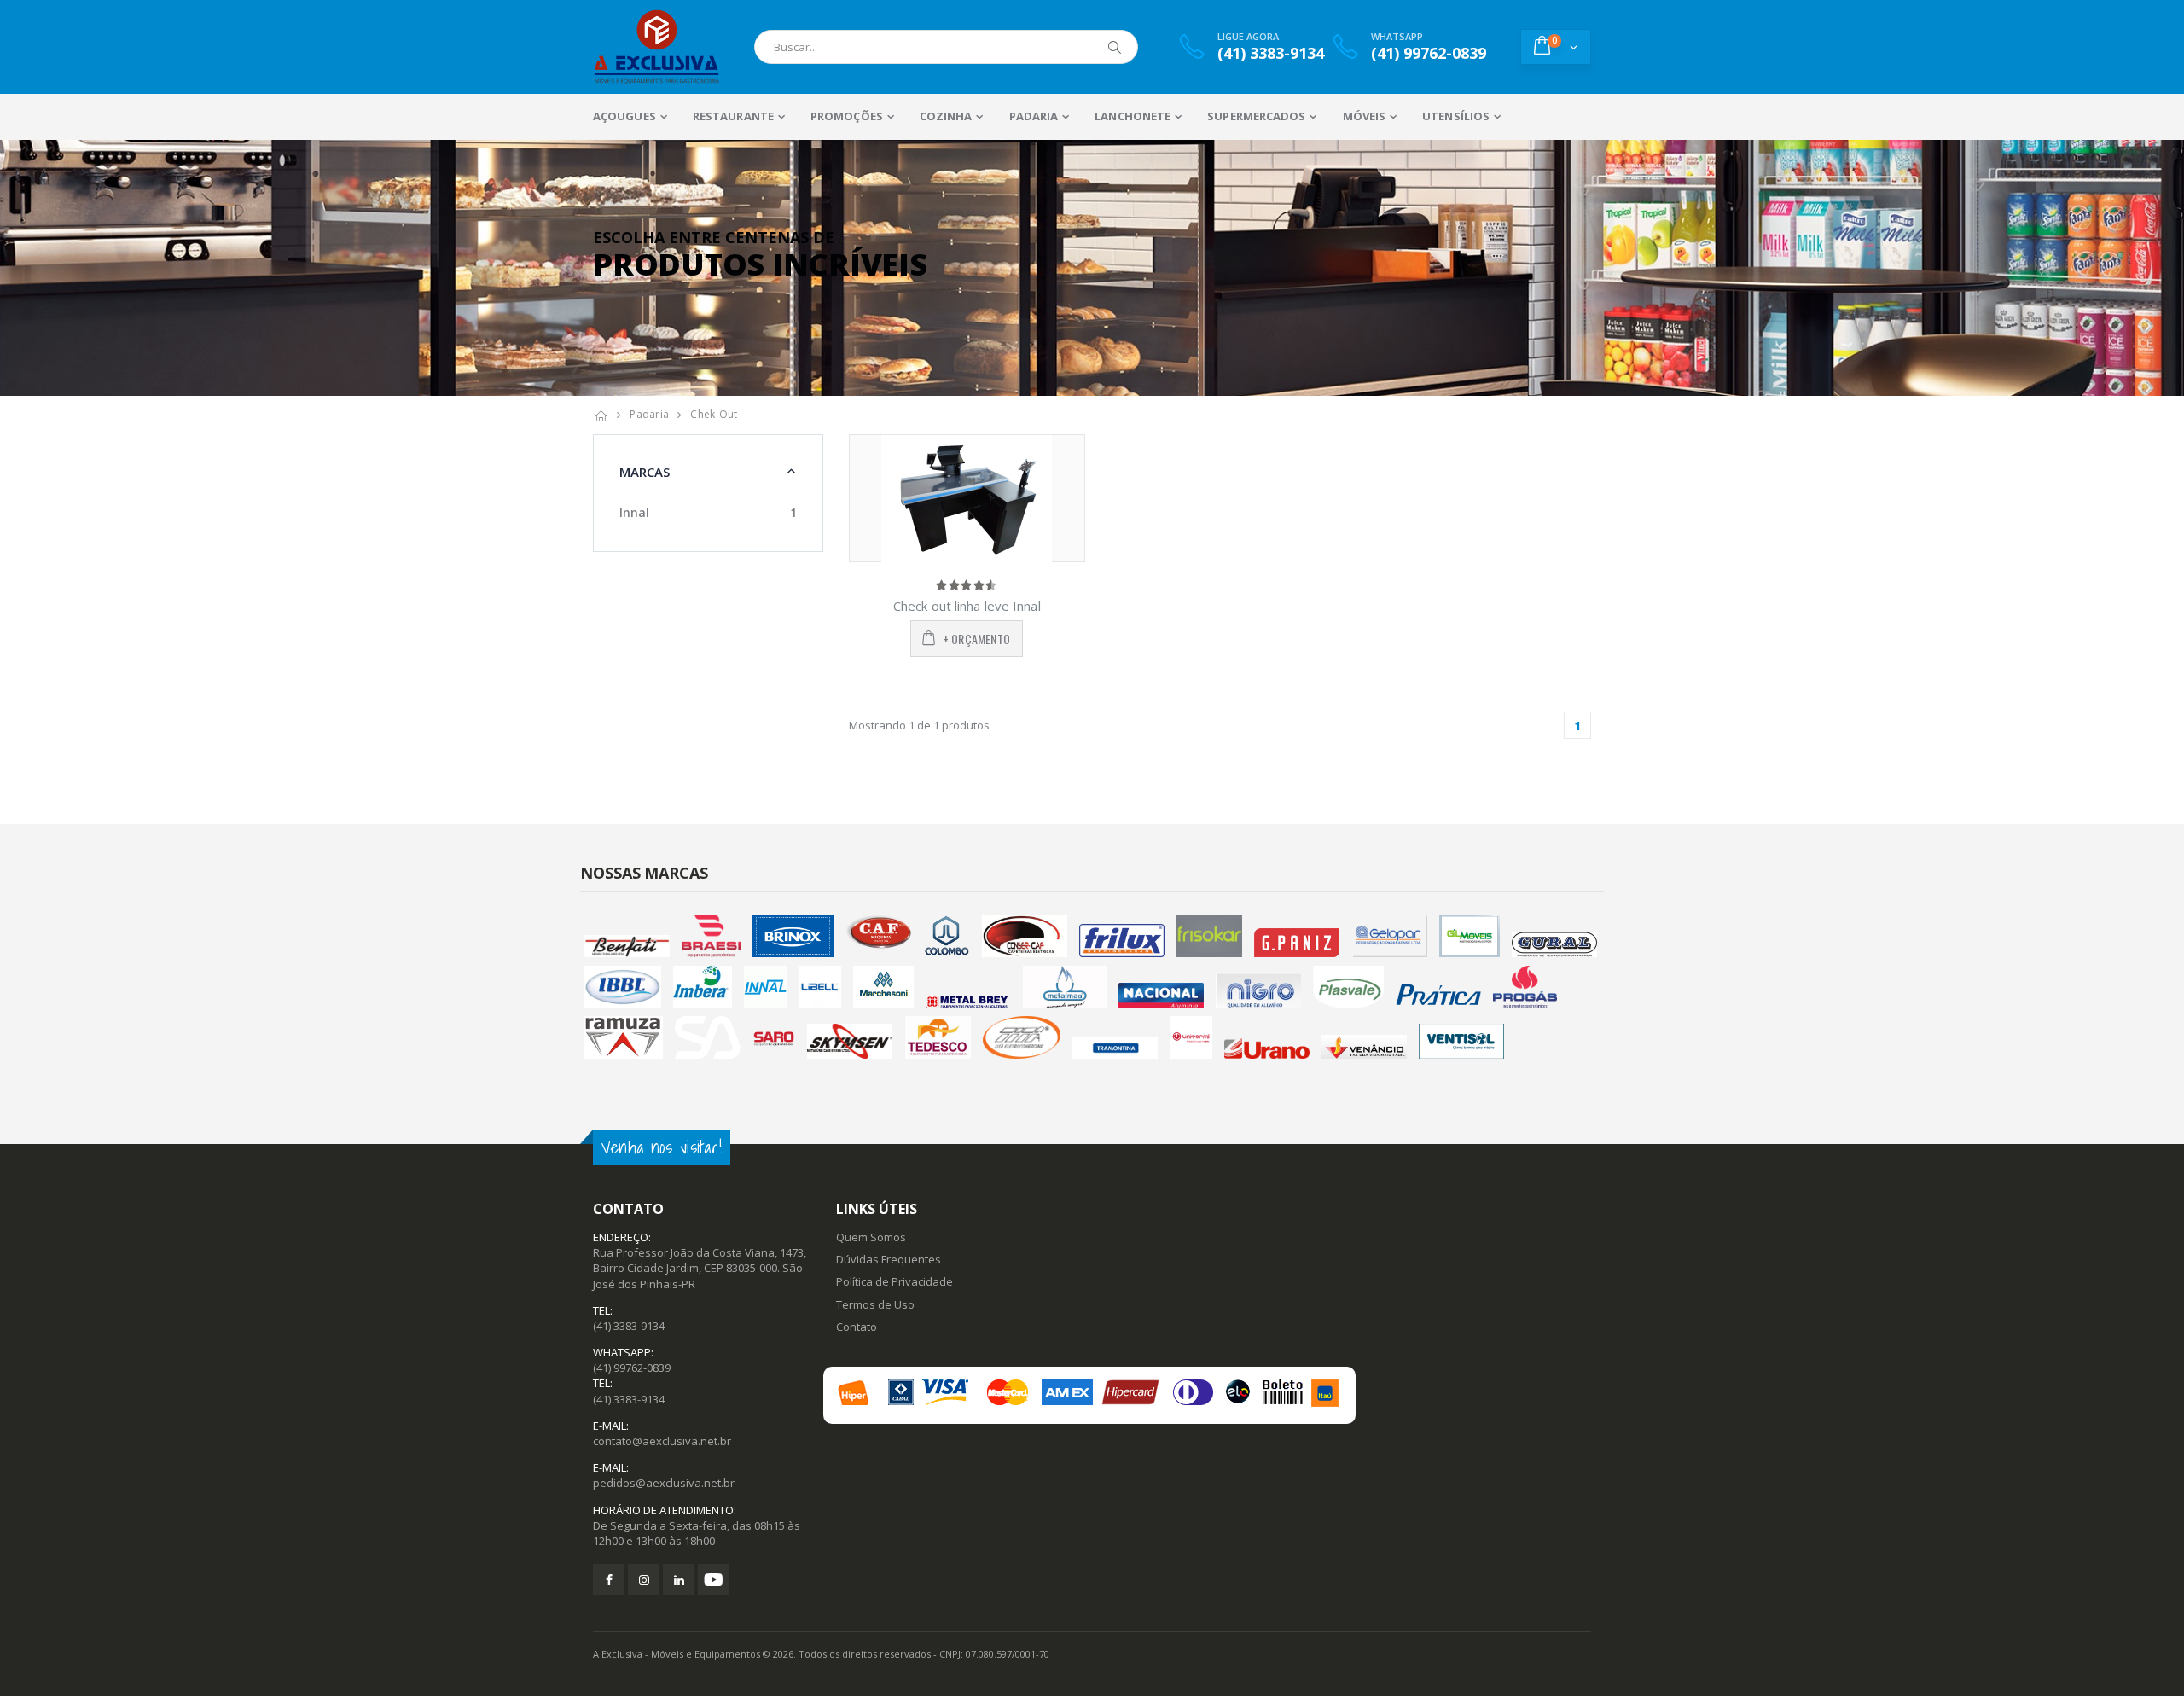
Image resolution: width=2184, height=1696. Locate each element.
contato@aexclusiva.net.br (662, 1441)
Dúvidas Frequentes (889, 1259)
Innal (634, 512)
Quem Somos (871, 1237)
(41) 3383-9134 (629, 1326)
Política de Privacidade (895, 1281)
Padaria (649, 414)
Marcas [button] (645, 472)
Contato (857, 1327)
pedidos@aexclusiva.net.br (664, 1483)
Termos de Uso (875, 1304)
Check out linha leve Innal (967, 606)
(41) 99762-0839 (632, 1368)
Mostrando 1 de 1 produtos (919, 725)
